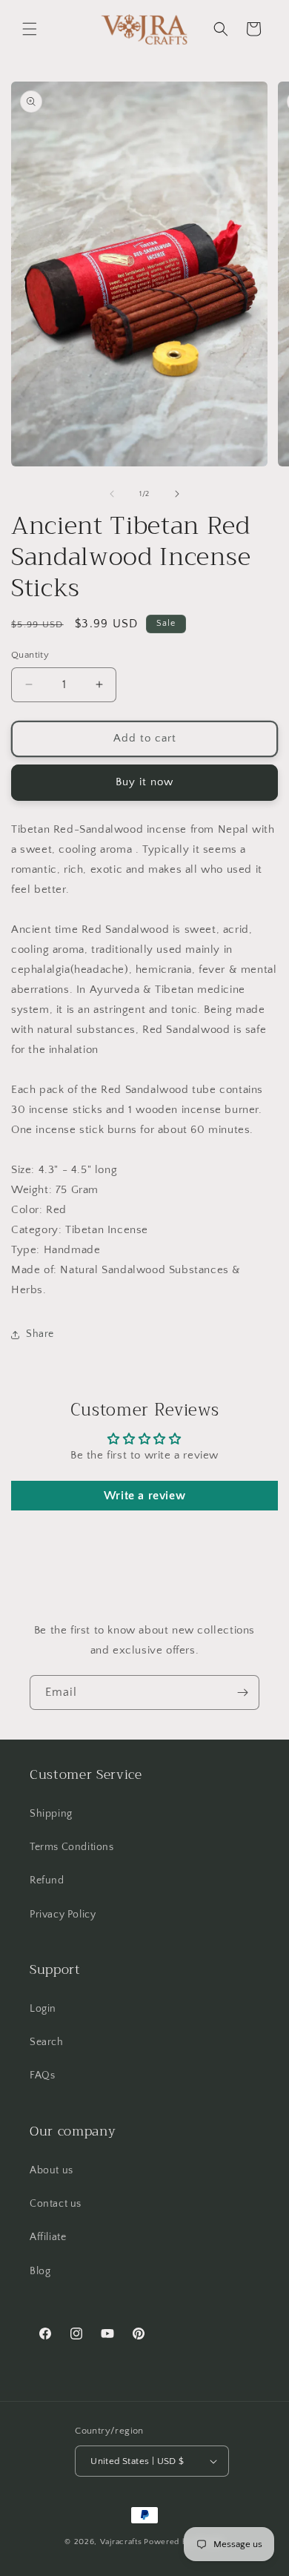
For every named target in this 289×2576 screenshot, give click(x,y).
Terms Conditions (72, 1847)
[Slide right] (177, 494)
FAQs (42, 2075)
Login (43, 2009)
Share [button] (40, 1334)
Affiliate (48, 2237)
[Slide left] (112, 494)
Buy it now (144, 782)
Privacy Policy (63, 1915)
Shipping (51, 1814)
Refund (47, 1880)
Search (47, 2042)
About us (52, 2170)
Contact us (56, 2204)
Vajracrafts (121, 2542)
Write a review (144, 1496)
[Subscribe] (242, 1692)
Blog (40, 2271)
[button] (30, 29)
